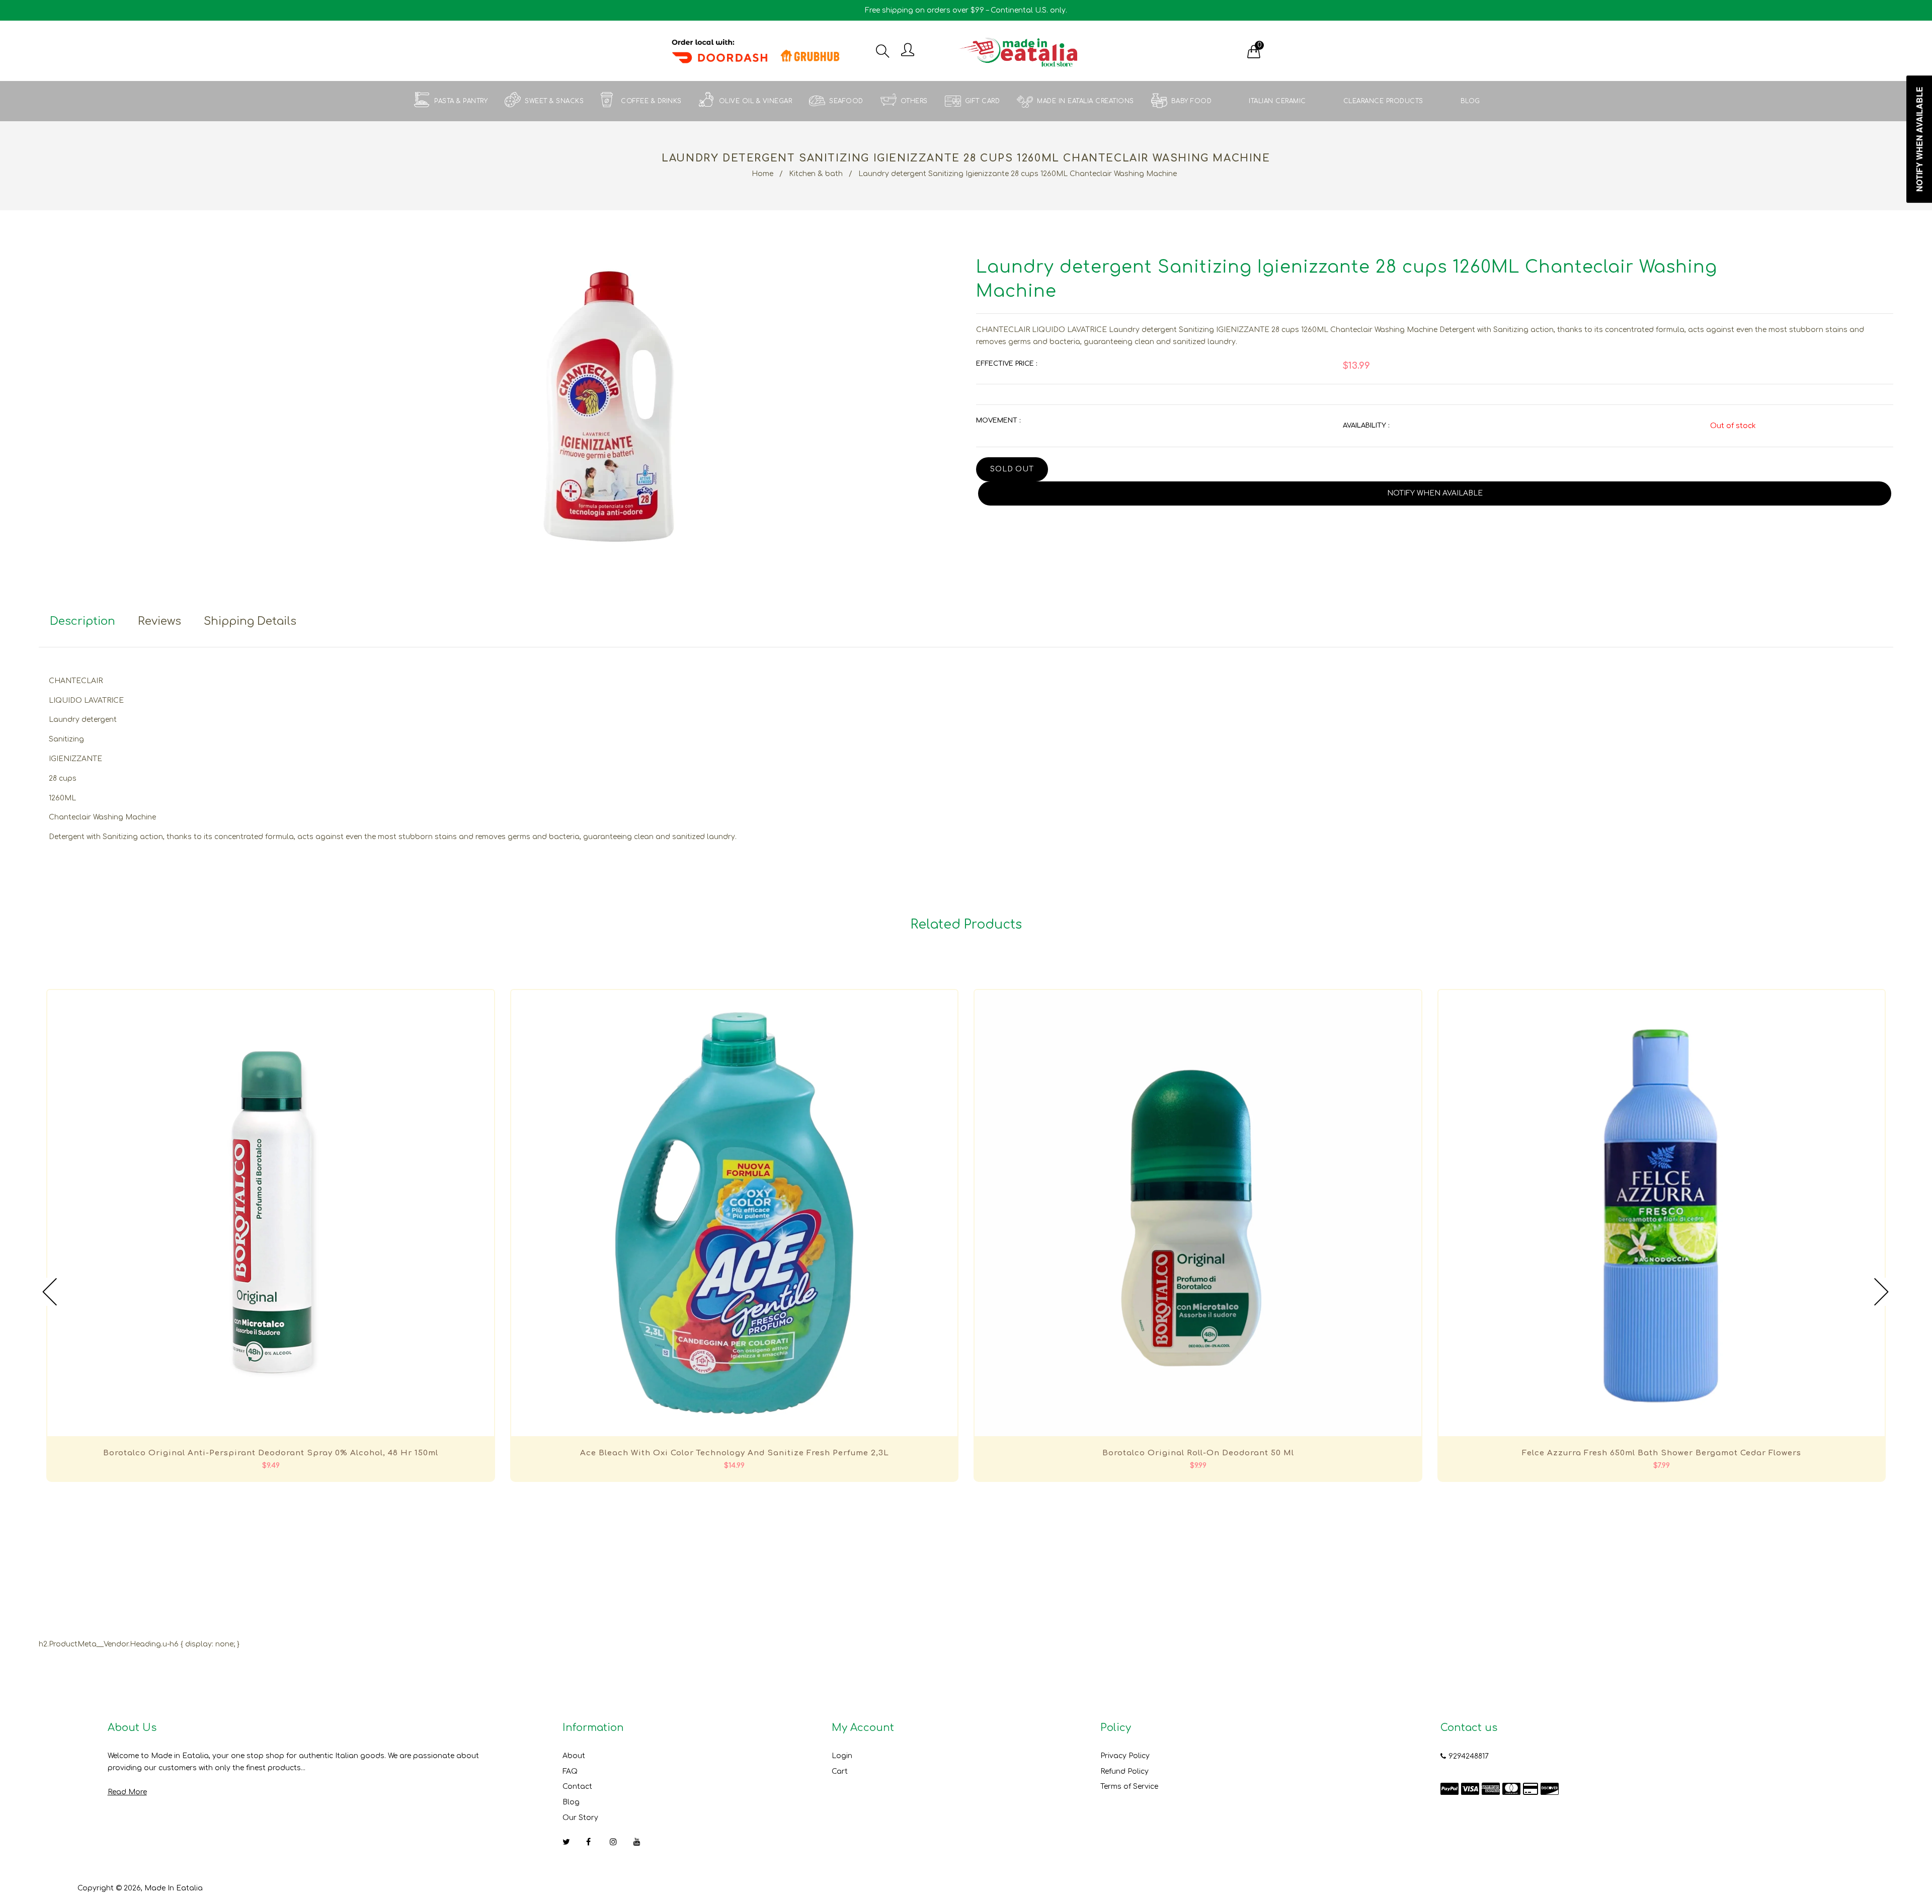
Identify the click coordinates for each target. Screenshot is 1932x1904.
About (574, 1756)
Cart (840, 1771)
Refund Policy (1124, 1771)
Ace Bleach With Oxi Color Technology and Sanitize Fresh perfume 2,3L (735, 1453)
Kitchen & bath (816, 174)
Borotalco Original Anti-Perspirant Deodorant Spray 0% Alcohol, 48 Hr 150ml (271, 1453)
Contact (577, 1787)
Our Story (580, 1818)
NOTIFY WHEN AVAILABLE (1435, 493)
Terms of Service (1129, 1787)
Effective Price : (1007, 364)
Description (83, 621)
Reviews (159, 621)
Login (842, 1756)
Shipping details (250, 621)
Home (762, 174)
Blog (571, 1802)
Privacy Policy (1125, 1756)
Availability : (1366, 426)
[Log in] (908, 51)
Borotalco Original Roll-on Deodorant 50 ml (1198, 1453)
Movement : (998, 421)
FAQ (570, 1771)
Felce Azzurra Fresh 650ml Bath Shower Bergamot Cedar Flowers (1662, 1453)
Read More (127, 1792)
